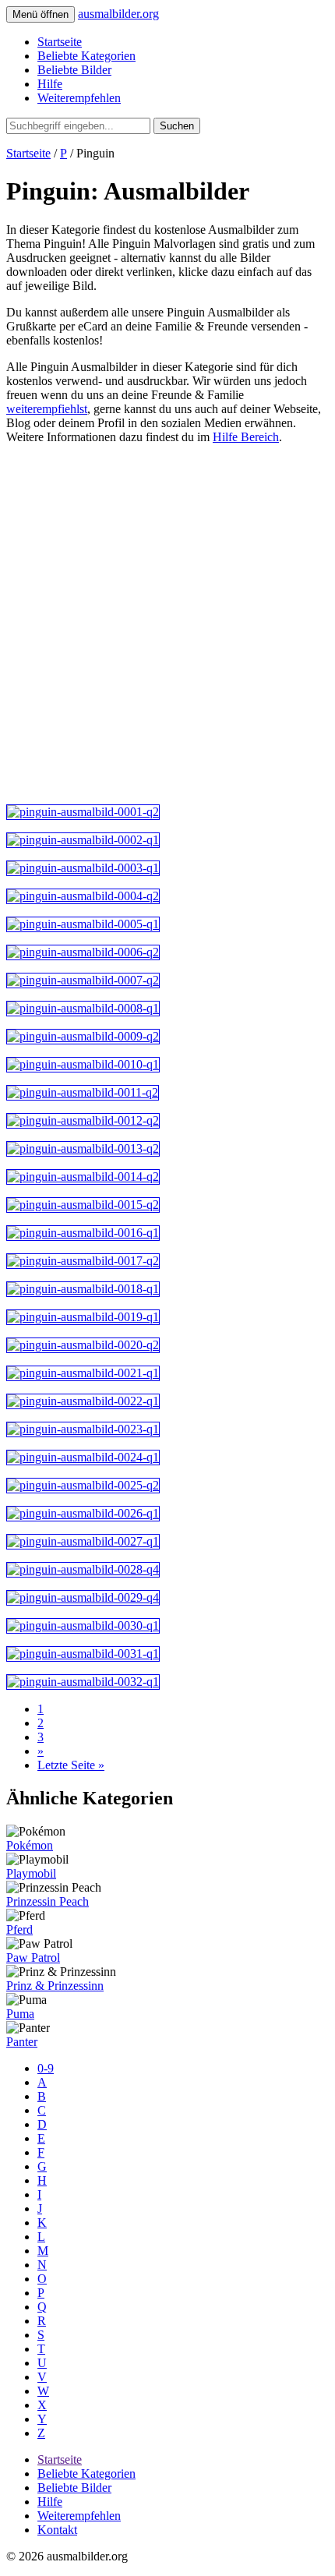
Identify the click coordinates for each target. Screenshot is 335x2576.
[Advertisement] (167, 624)
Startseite (60, 42)
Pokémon (30, 1845)
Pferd (19, 1929)
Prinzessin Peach (48, 1901)
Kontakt (57, 2530)
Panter (22, 2042)
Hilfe (50, 84)
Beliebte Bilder (74, 70)
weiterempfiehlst (47, 409)
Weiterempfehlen (79, 98)
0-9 (46, 2068)
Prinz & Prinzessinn (55, 1986)
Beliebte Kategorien (86, 56)
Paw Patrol (33, 1958)
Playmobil (31, 1873)
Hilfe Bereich (246, 437)
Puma (20, 2014)
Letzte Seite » (71, 1765)
